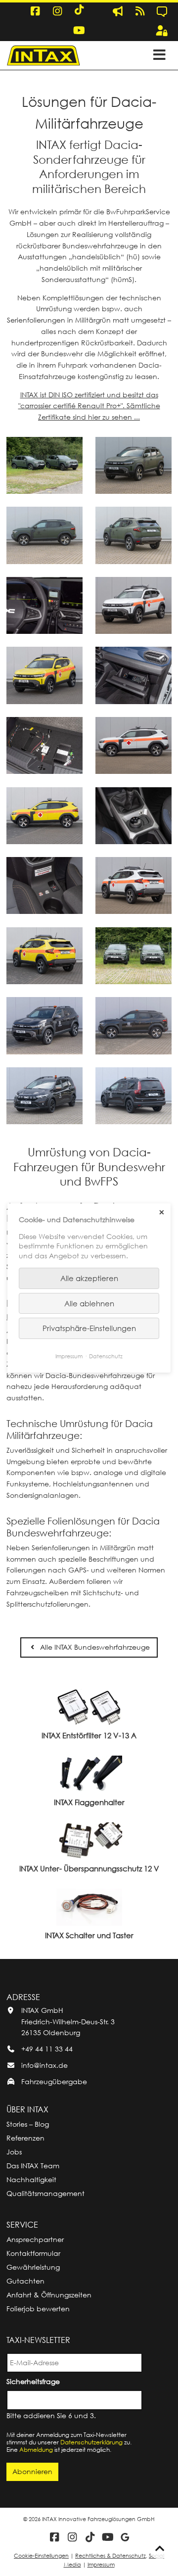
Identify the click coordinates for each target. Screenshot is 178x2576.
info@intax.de (44, 2065)
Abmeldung (36, 2450)
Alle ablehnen (89, 1303)
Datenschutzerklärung (91, 2442)
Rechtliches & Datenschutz (111, 2555)
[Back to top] (160, 2549)
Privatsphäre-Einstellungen (89, 1328)
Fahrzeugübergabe (54, 2081)
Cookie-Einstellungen (41, 2555)
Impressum (101, 2564)
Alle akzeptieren (89, 1278)
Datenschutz (106, 1356)
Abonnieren (32, 2471)
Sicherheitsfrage (35, 2381)
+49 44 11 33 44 (47, 2049)
